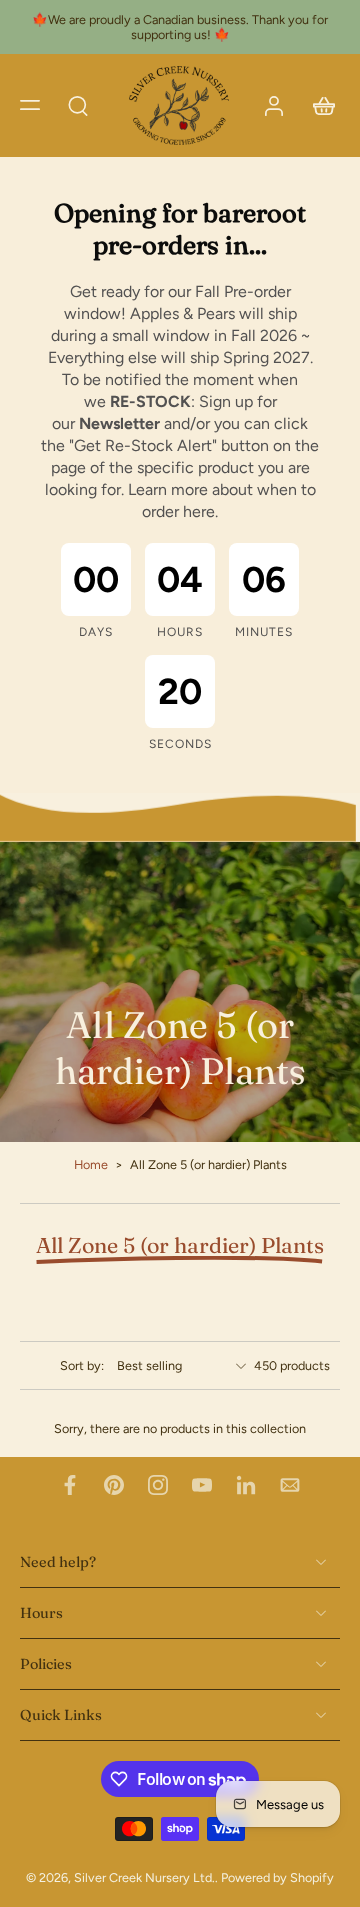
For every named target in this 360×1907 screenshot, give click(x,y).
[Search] (78, 105)
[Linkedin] (246, 1485)
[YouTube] (202, 1485)
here (199, 511)
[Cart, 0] (318, 105)
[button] (30, 105)
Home (91, 1164)
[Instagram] (158, 1485)
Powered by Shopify (277, 1878)
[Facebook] (70, 1485)
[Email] (290, 1485)
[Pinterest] (114, 1485)
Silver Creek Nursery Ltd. (144, 1878)
